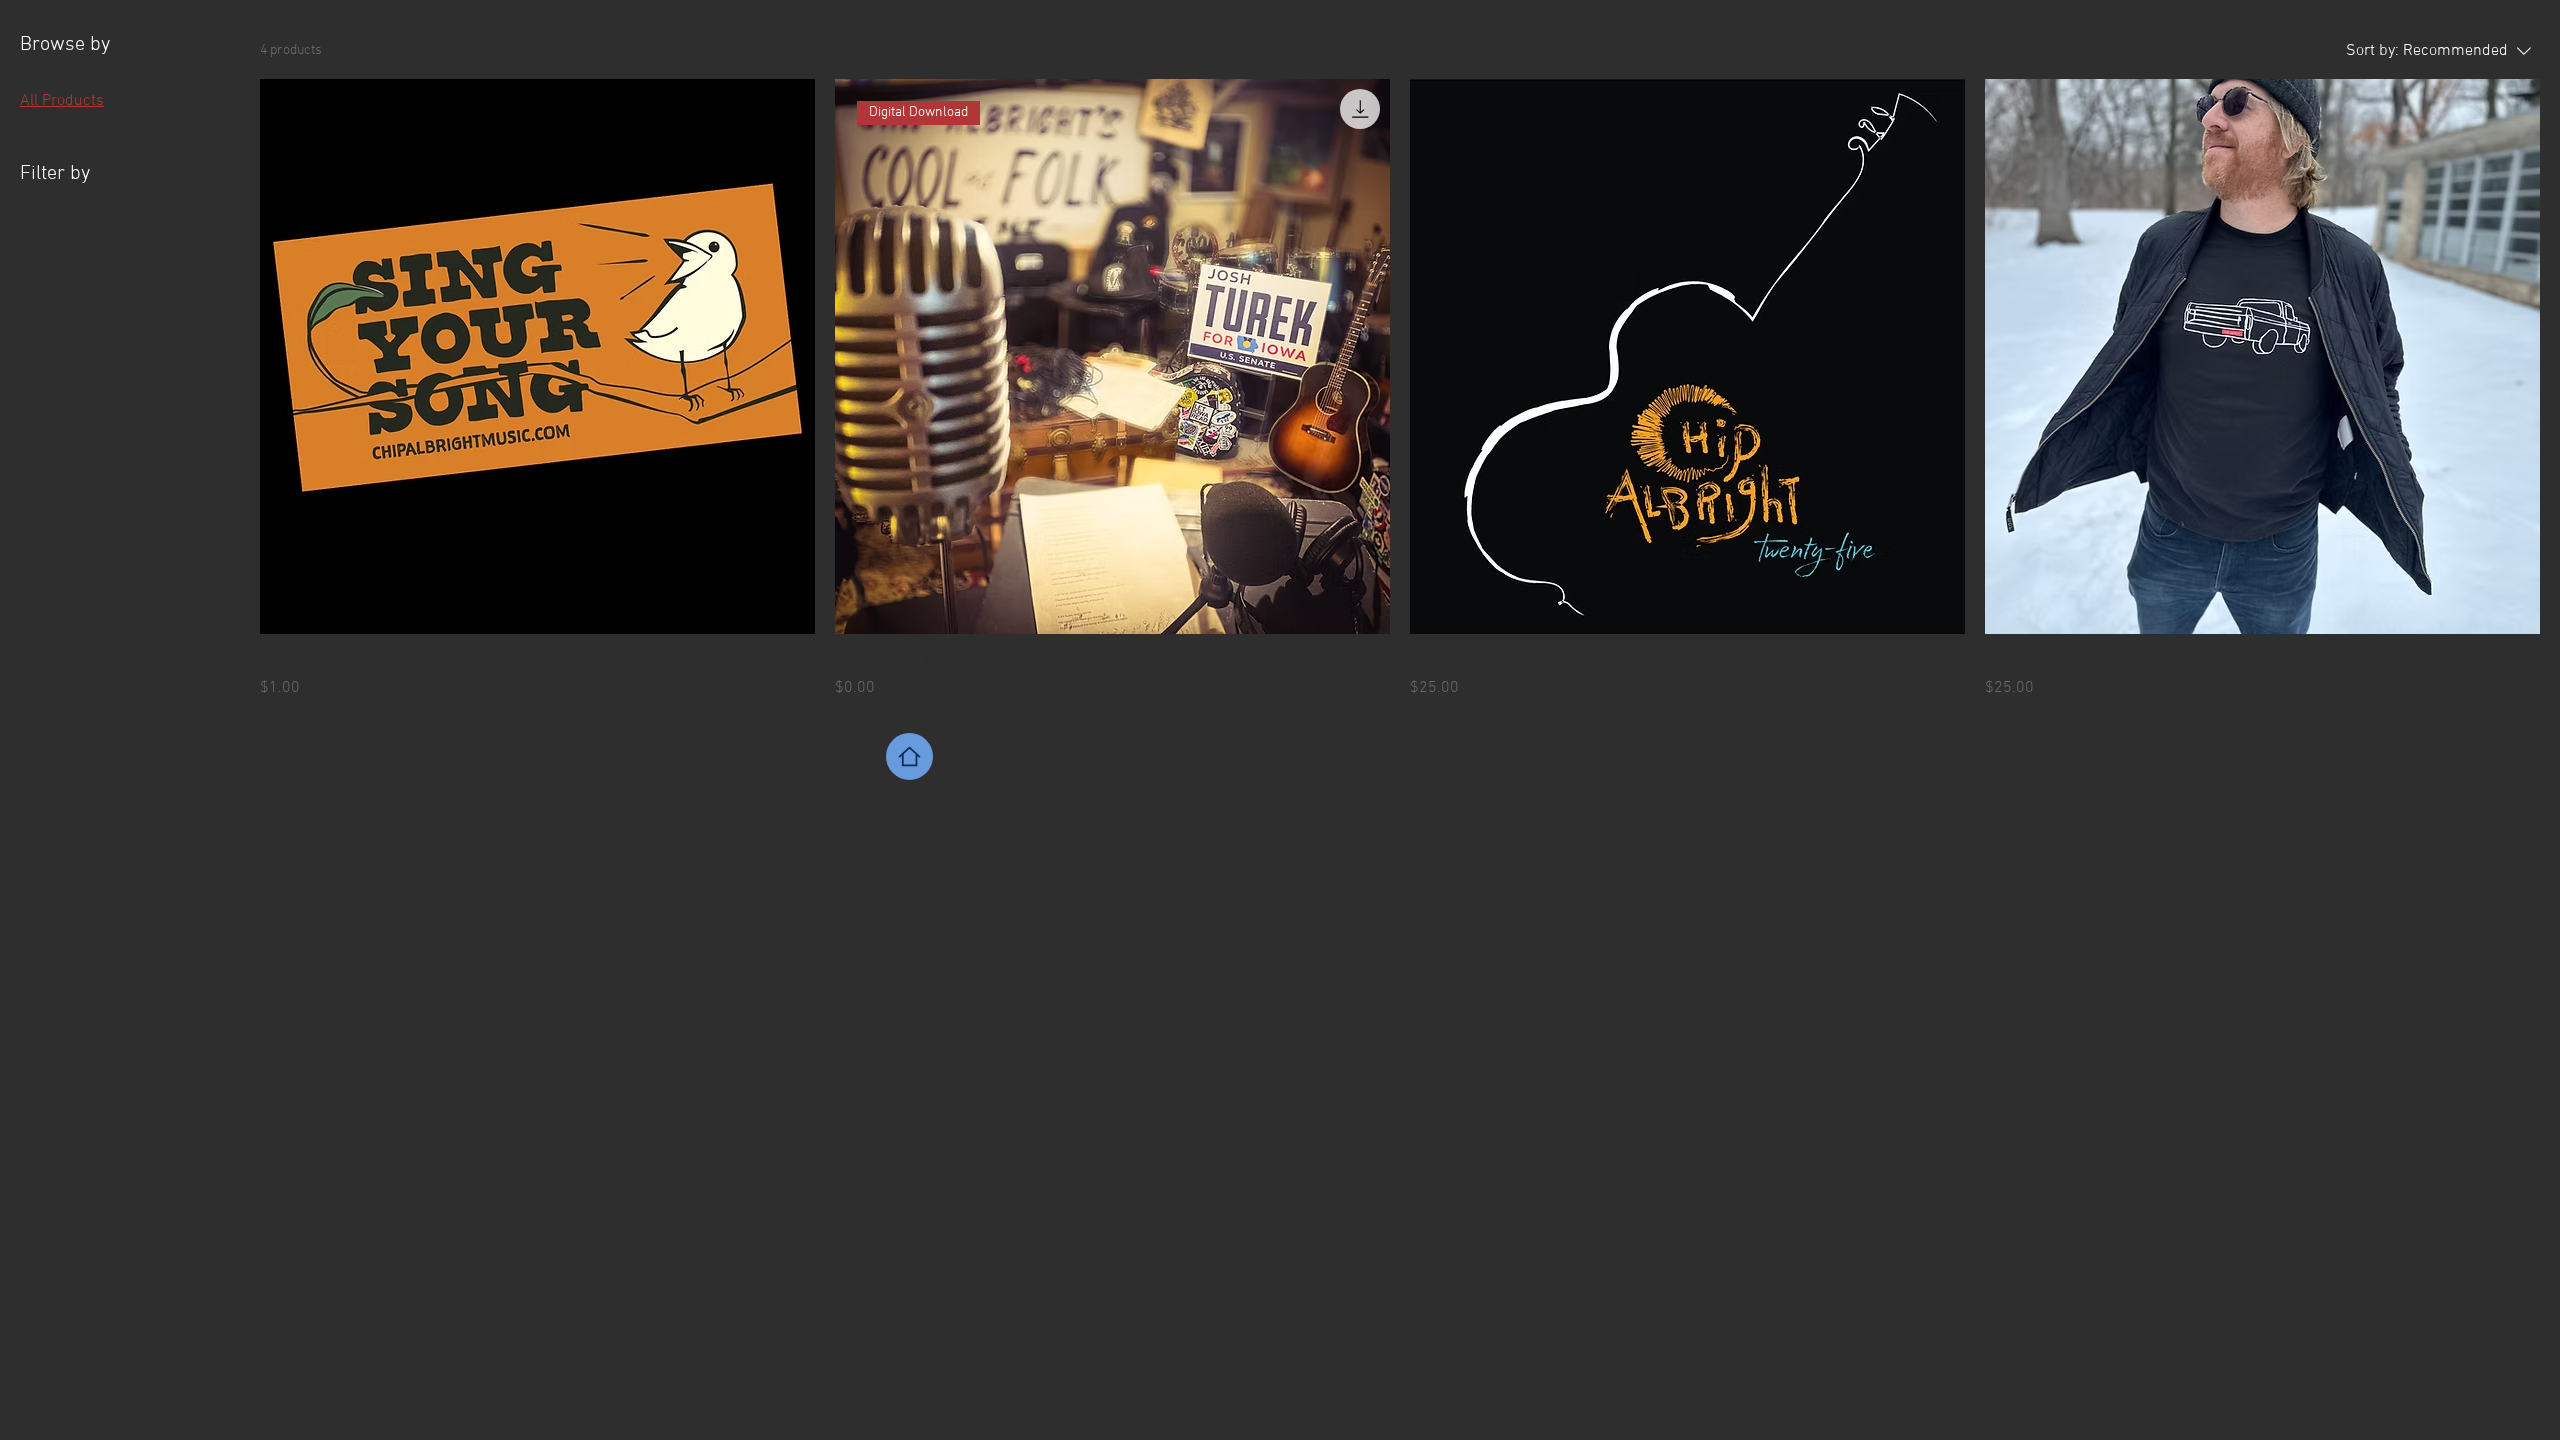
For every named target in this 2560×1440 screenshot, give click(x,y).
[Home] (909, 756)
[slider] (27, 261)
